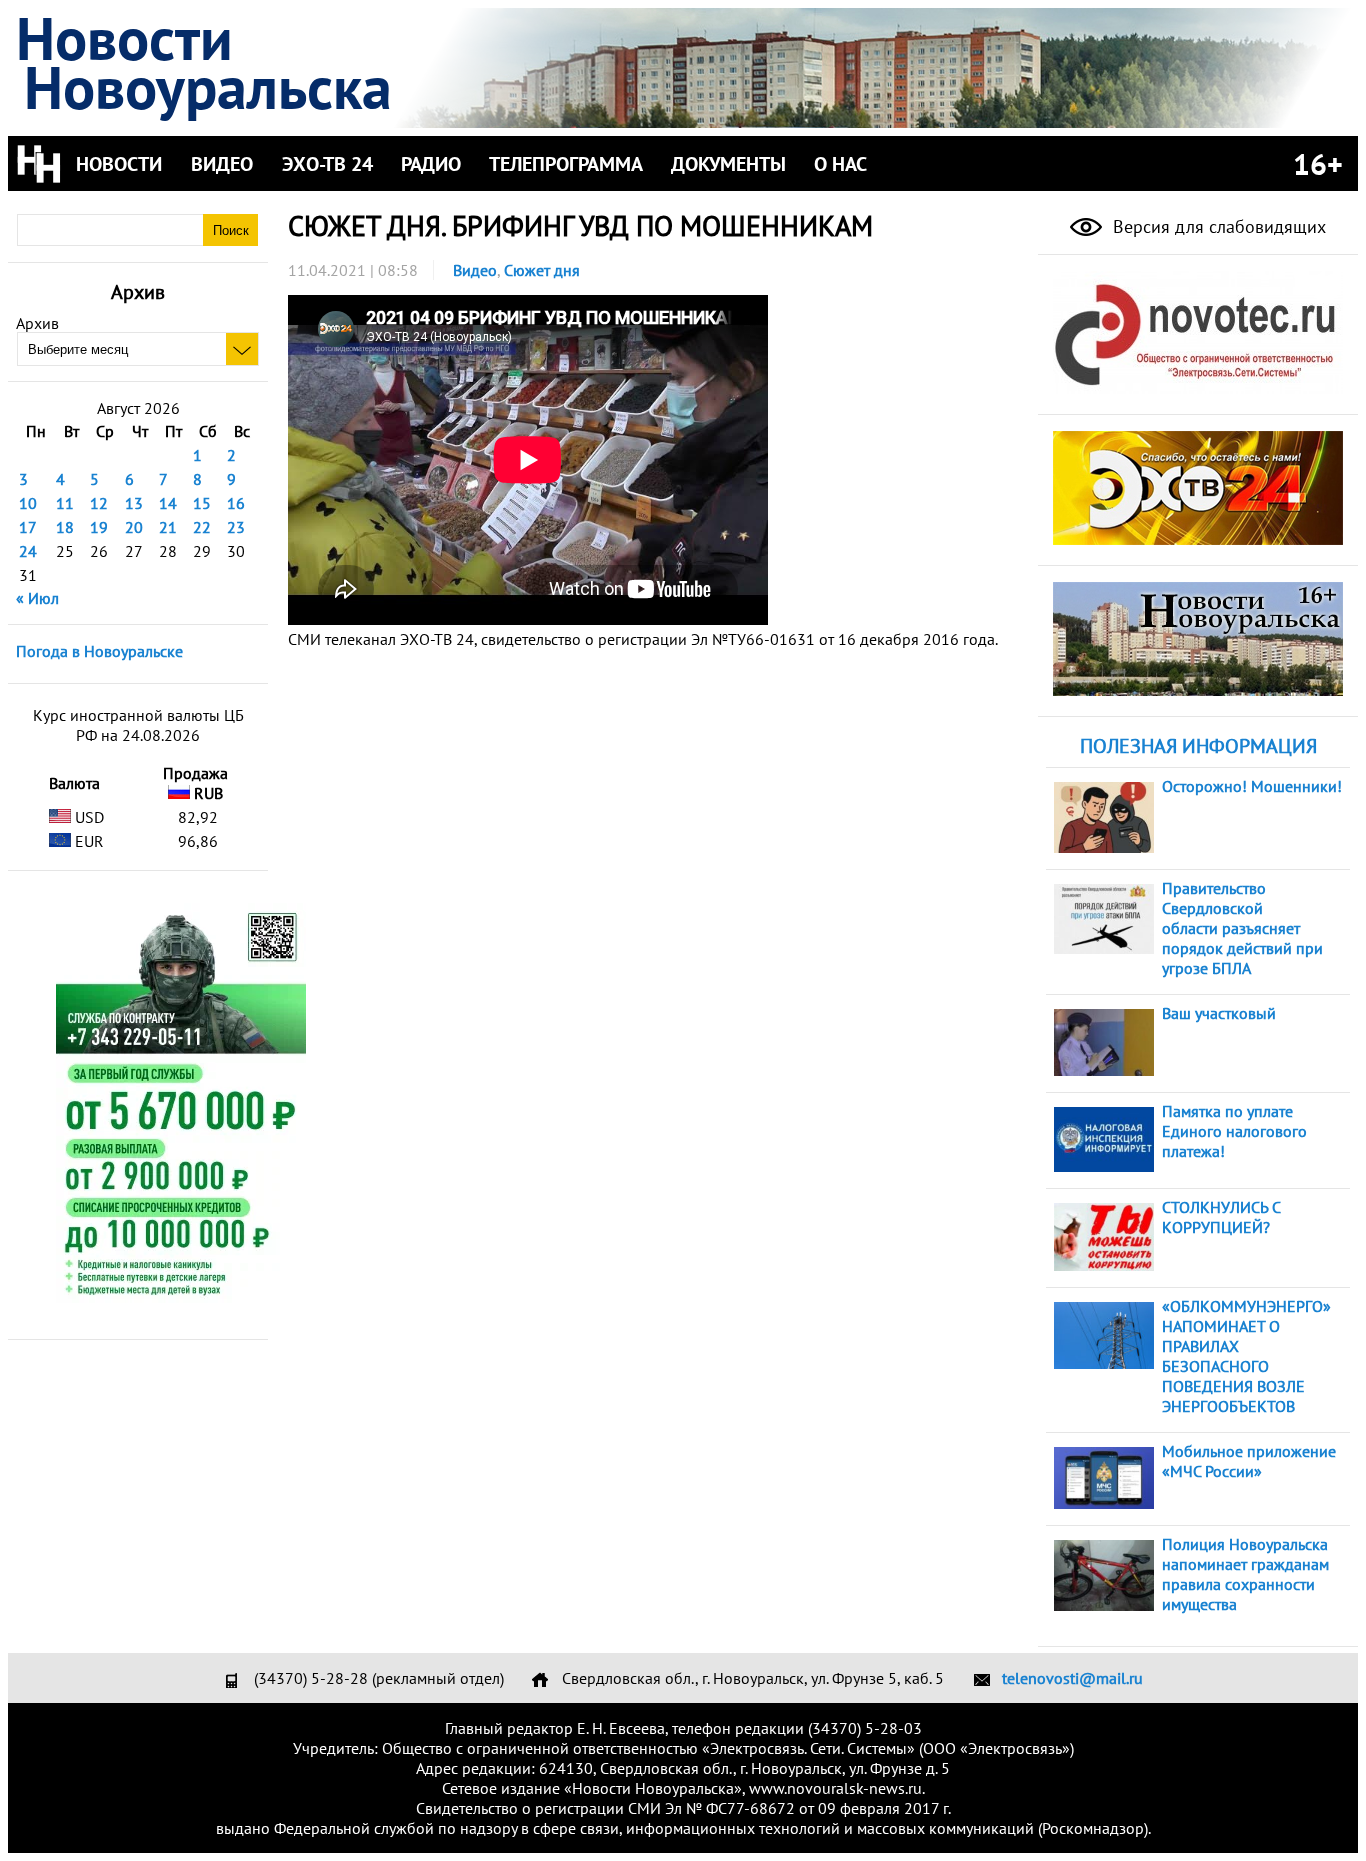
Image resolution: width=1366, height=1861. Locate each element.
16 (236, 503)
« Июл (37, 598)
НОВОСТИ (119, 164)
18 (65, 527)
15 (202, 503)
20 (134, 527)
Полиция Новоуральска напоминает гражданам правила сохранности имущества (1245, 1574)
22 (202, 527)
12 (99, 503)
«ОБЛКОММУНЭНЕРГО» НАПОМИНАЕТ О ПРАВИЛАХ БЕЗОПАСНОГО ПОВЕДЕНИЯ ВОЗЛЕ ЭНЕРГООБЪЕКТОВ (1246, 1356)
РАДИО (431, 164)
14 (168, 503)
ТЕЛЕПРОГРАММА (566, 164)
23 (236, 527)
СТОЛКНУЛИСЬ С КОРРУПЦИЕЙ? (1221, 1217)
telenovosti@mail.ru (1072, 1678)
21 (168, 527)
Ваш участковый (1219, 1013)
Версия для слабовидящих (1217, 226)
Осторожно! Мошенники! (1252, 786)
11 (65, 503)
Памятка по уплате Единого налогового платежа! (1234, 1131)
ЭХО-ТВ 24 (327, 164)
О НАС (840, 164)
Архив (37, 323)
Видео (475, 270)
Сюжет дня (542, 270)
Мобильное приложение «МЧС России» (1249, 1461)
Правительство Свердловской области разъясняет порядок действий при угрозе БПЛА (1242, 928)
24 (28, 551)
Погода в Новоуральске (99, 651)
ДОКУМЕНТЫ (728, 164)
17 (28, 527)
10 (28, 503)
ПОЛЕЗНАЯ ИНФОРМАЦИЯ (1198, 746)
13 (134, 503)
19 (99, 527)
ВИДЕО (222, 164)
